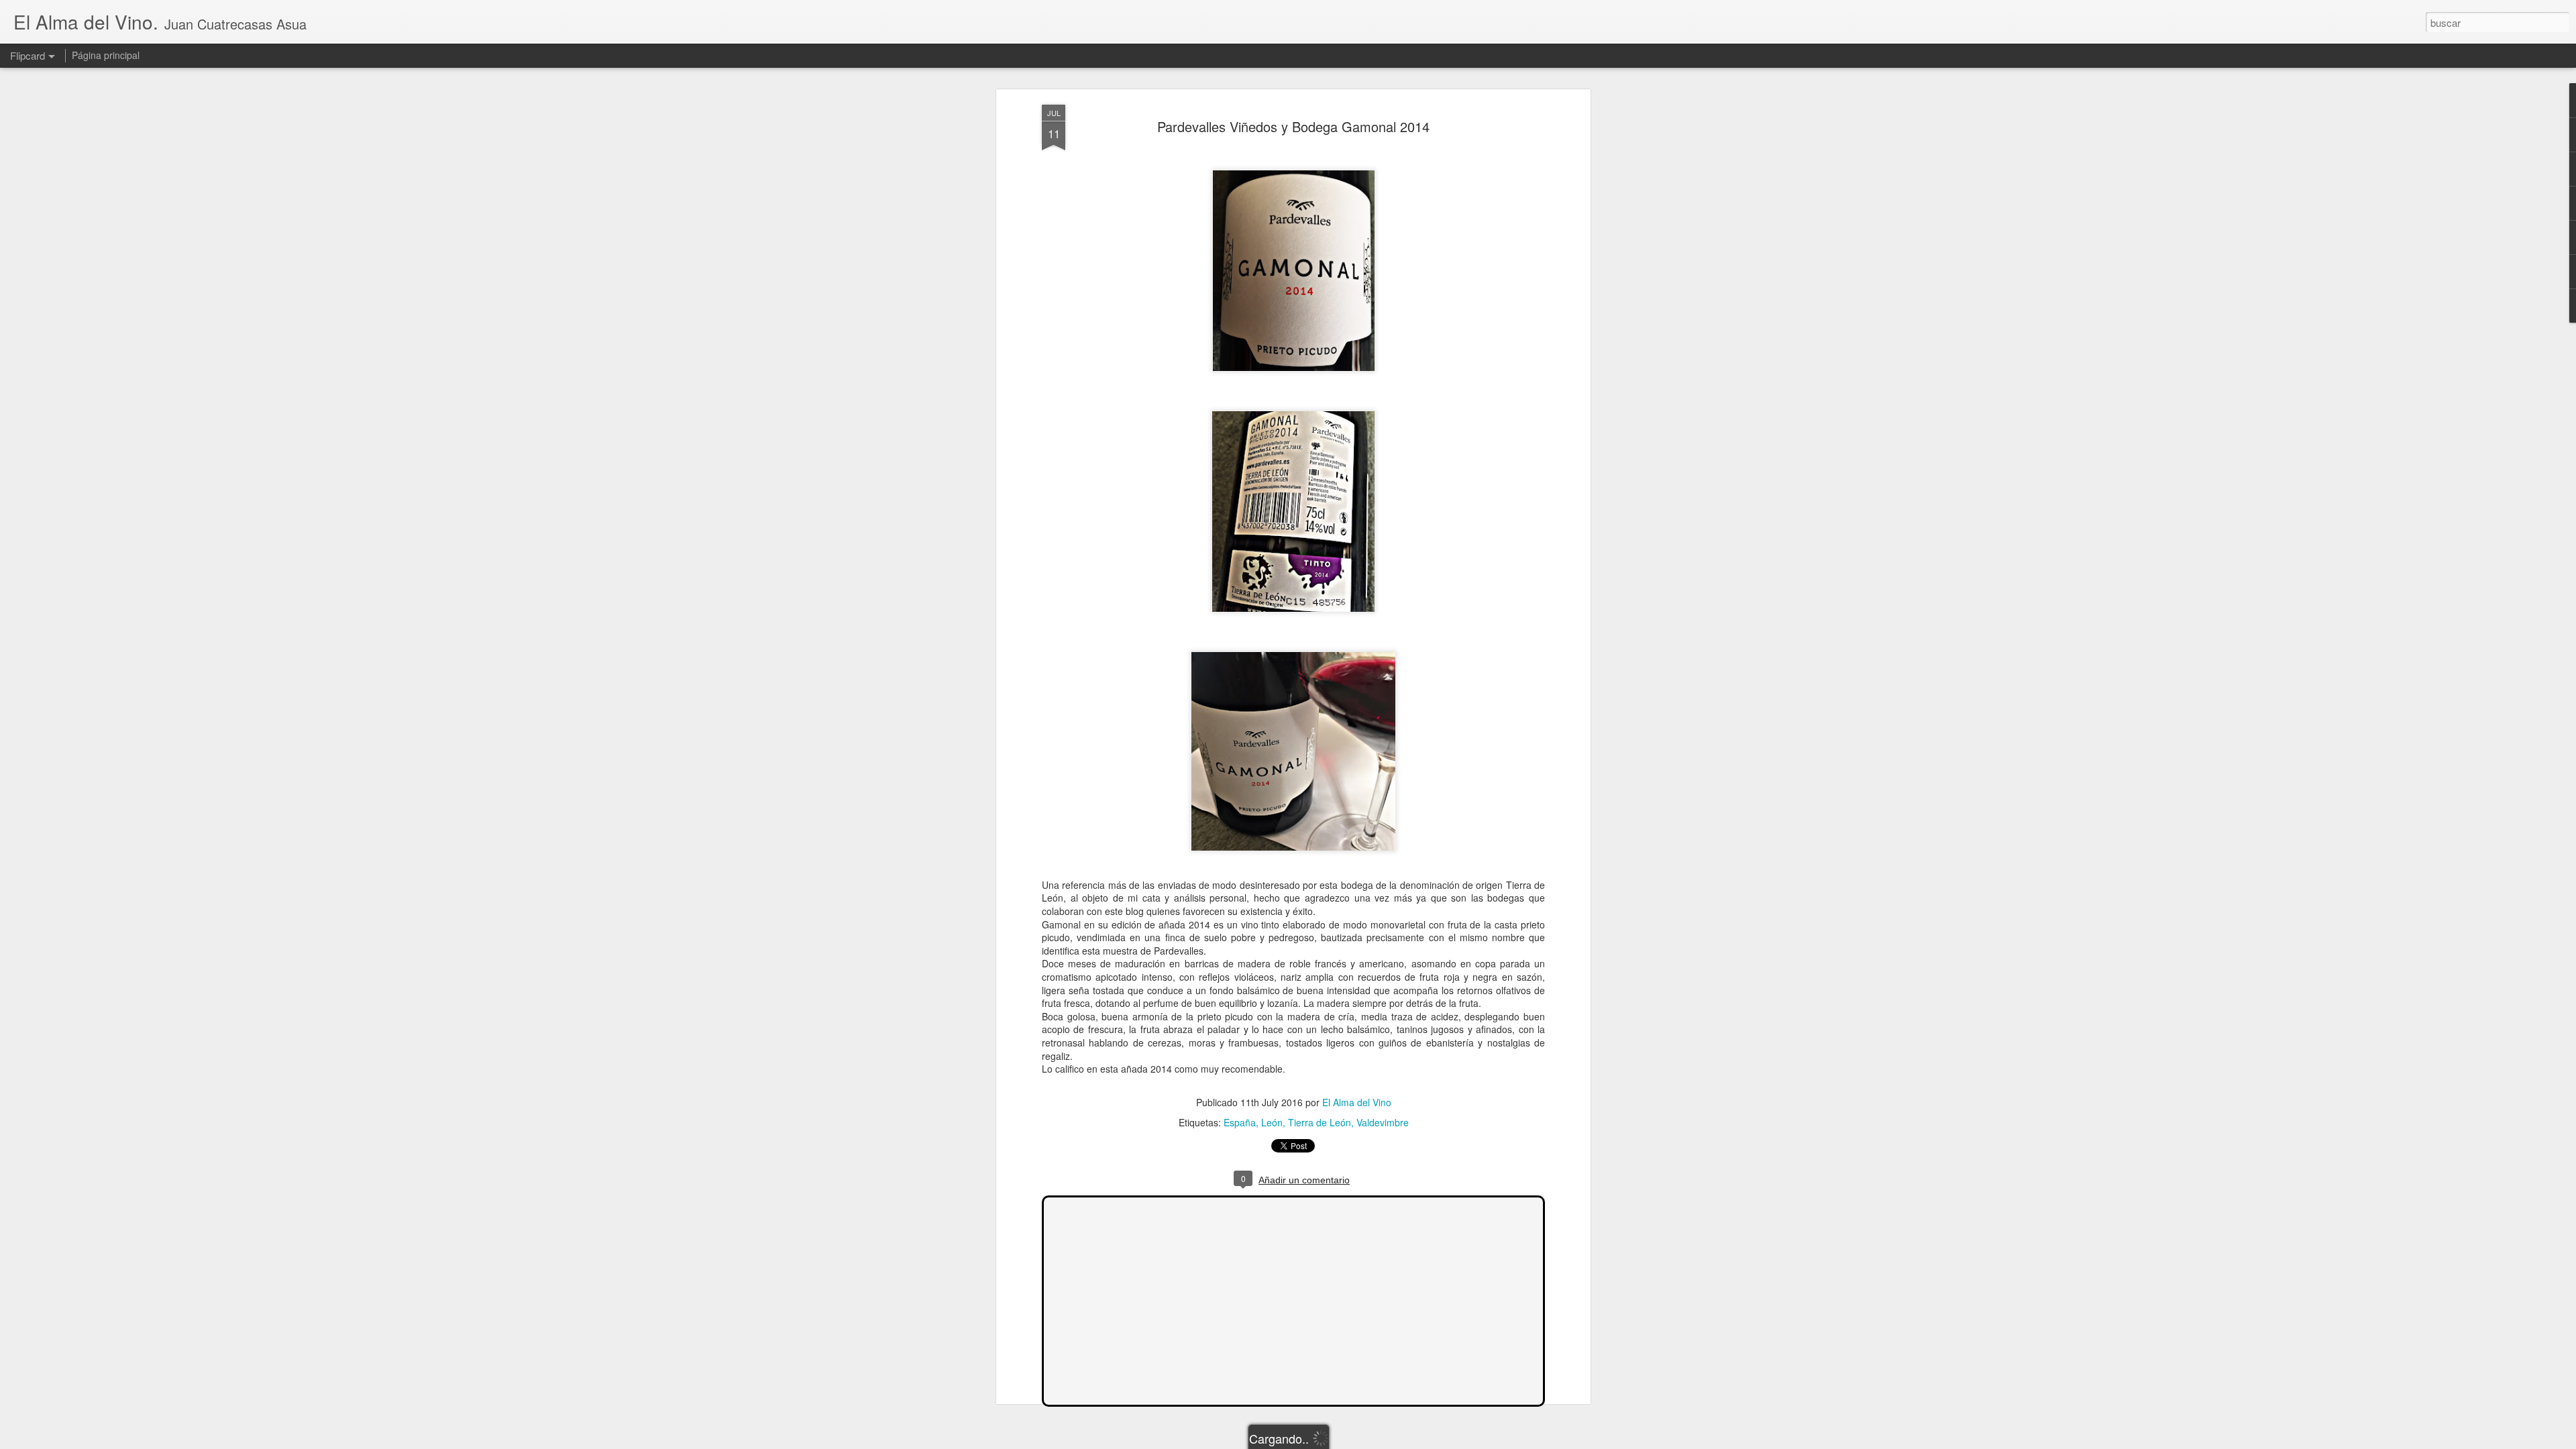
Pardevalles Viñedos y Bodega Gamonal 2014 (1293, 126)
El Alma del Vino (1357, 1102)
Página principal (106, 55)
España (1240, 1122)
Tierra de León (1320, 1122)
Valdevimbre (1383, 1122)
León (1272, 1122)
